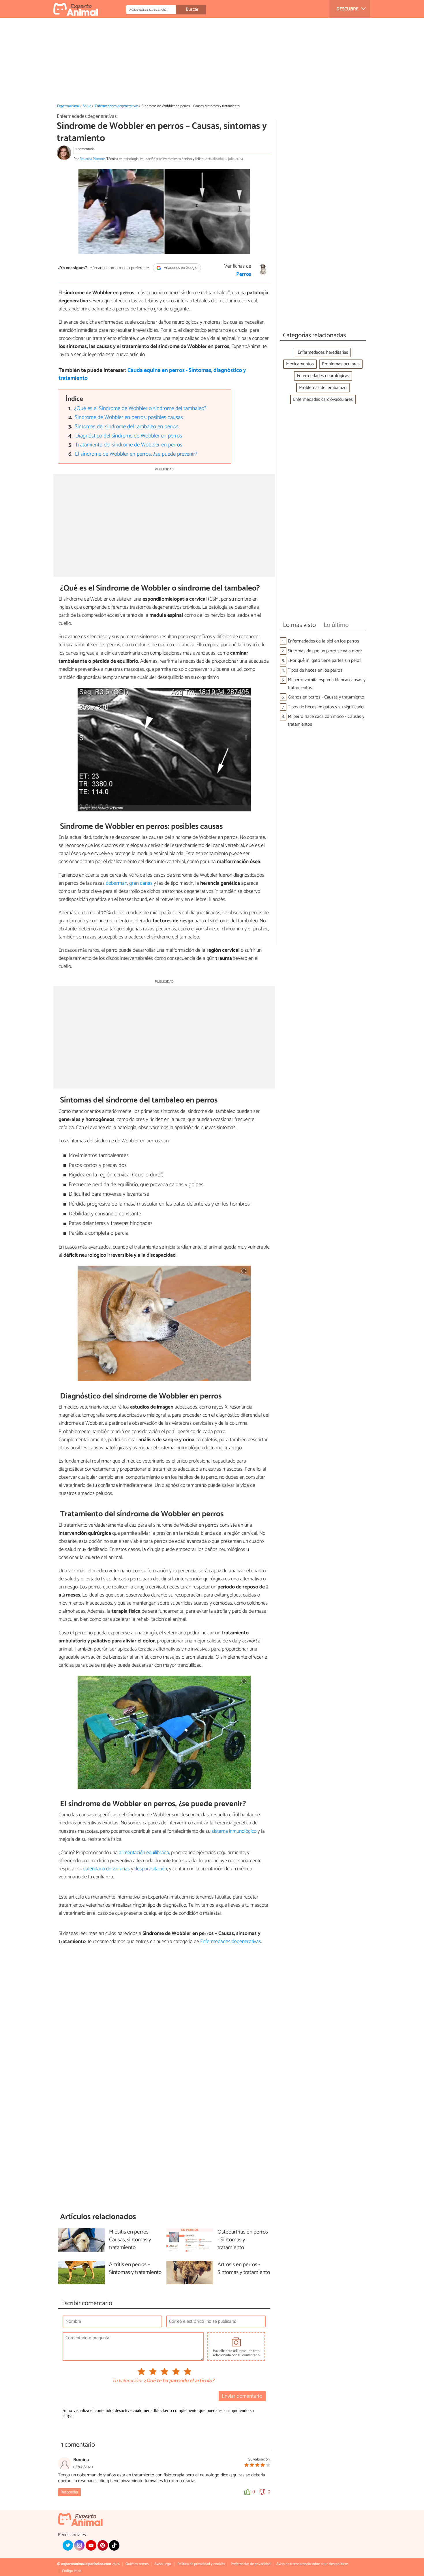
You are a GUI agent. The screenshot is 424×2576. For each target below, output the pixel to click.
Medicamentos (300, 364)
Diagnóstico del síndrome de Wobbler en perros (129, 436)
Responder (69, 2492)
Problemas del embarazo (323, 388)
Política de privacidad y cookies (201, 2564)
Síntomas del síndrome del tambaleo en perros (127, 427)
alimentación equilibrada (144, 1853)
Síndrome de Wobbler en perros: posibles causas (129, 417)
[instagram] (79, 2545)
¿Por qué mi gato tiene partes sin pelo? (325, 661)
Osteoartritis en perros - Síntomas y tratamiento (243, 2240)
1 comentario (85, 149)
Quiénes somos (137, 2564)
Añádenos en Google (180, 268)
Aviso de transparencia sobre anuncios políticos (312, 2564)
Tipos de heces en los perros (315, 670)
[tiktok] (114, 2545)
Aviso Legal (163, 2564)
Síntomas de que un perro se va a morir (325, 651)
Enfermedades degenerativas (117, 106)
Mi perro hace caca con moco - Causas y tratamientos (326, 720)
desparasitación (151, 1869)
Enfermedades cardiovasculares (323, 399)
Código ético (72, 2571)
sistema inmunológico (234, 1831)
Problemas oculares (341, 364)
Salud (87, 106)
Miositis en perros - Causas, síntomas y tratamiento (130, 2240)
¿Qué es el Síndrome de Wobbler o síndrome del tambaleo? (140, 408)
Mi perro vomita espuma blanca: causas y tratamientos (327, 684)
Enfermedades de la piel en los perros (323, 641)
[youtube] (91, 2545)
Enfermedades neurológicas (323, 376)
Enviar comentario (242, 2396)
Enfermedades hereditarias (323, 352)
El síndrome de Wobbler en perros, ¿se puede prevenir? (136, 454)
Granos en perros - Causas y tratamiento (326, 697)
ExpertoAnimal (68, 106)
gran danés (141, 883)
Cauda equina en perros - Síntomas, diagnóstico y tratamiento (152, 374)
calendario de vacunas (107, 1869)
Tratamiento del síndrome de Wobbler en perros (129, 445)
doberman (117, 883)
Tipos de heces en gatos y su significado (326, 707)
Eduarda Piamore (92, 159)
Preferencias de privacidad (251, 2564)
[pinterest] (103, 2545)
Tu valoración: (127, 2381)
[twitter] (68, 2545)
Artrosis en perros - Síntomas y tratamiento (244, 2269)
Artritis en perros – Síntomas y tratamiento (135, 2269)
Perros (244, 274)
